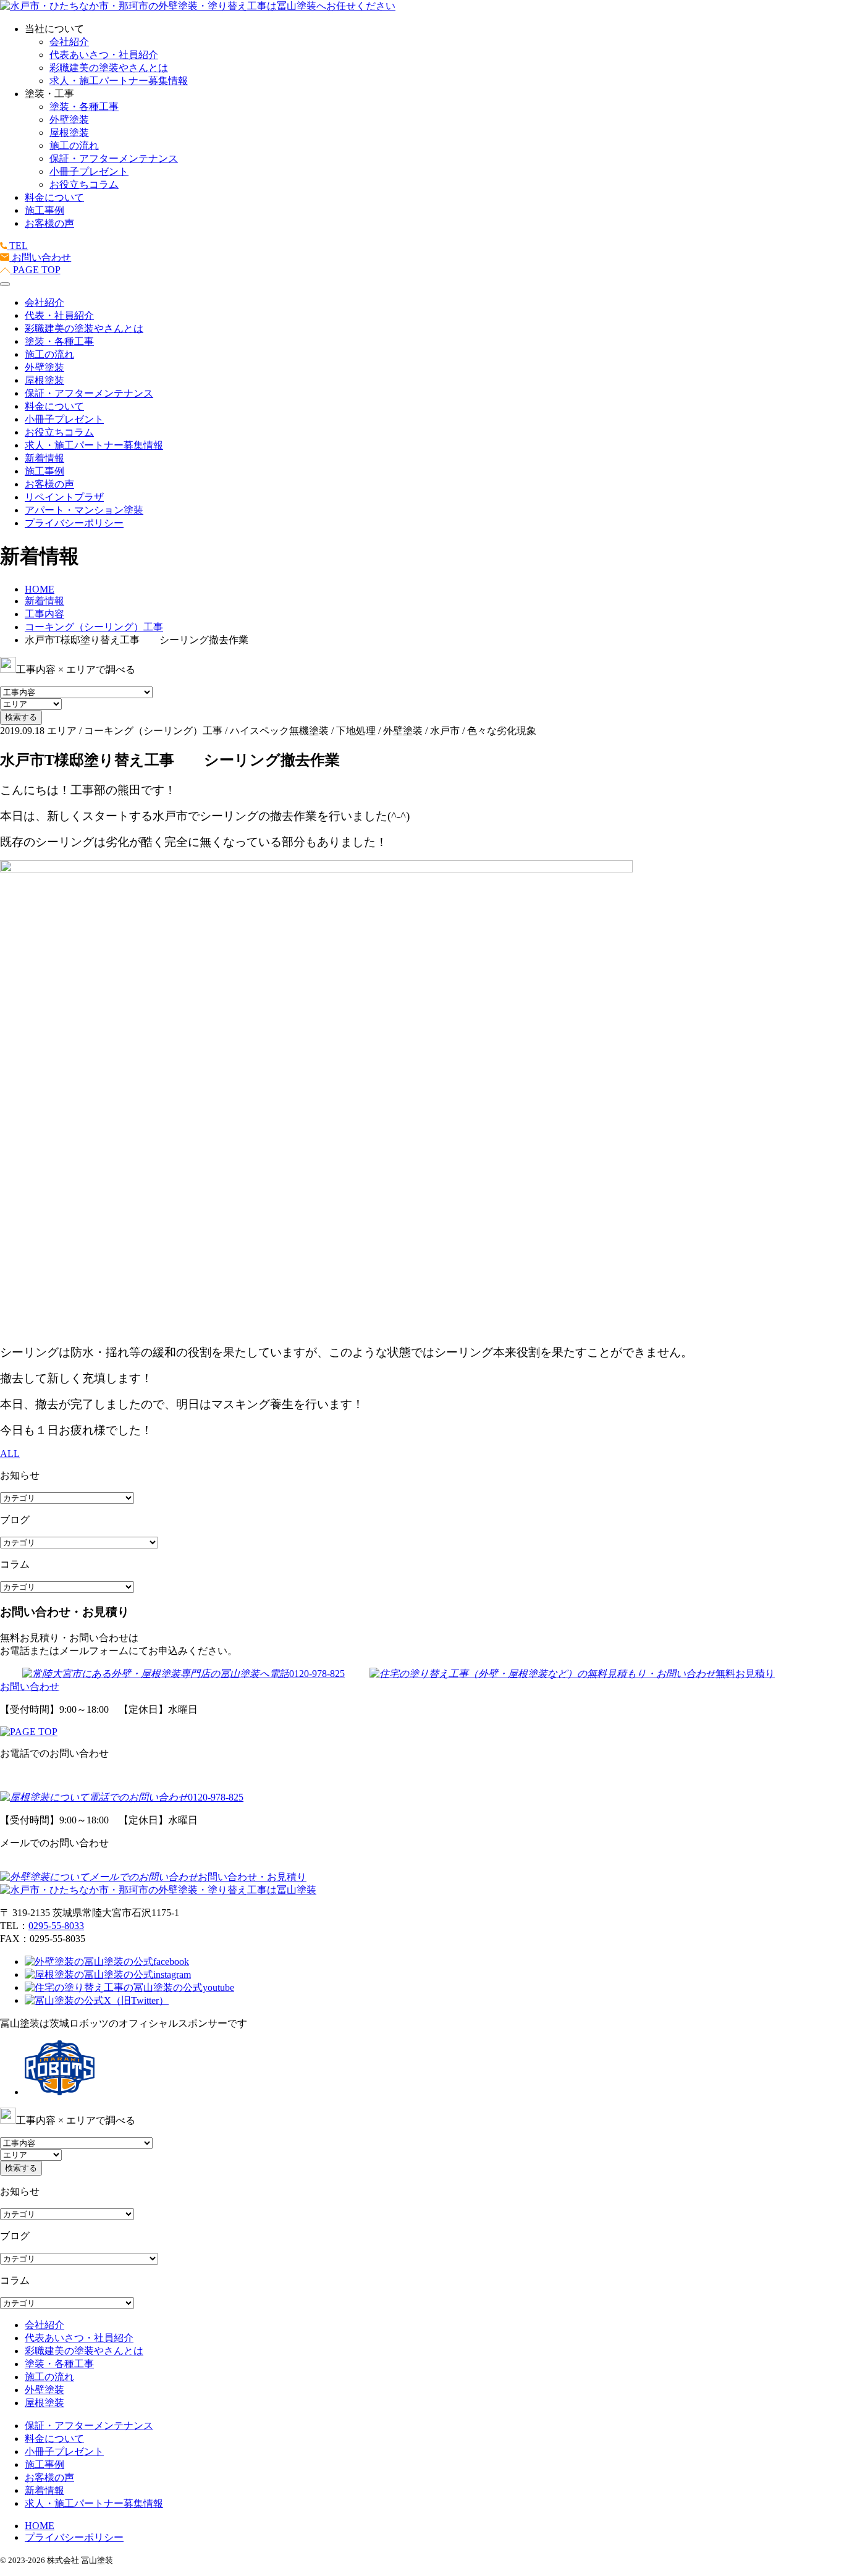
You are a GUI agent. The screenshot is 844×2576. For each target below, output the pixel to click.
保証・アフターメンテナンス (114, 158)
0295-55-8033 (56, 1926)
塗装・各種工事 (84, 107)
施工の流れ (74, 146)
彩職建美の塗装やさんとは (109, 68)
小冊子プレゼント (89, 171)
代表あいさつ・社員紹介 (104, 55)
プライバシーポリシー (74, 523)
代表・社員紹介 (59, 315)
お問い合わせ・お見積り (252, 1877)
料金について (54, 197)
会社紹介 (69, 42)
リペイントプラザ (64, 497)
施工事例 (44, 210)
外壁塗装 (69, 120)
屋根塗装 (69, 133)
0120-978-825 (317, 1674)
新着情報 (44, 458)
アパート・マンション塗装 (84, 510)
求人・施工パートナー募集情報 (119, 81)
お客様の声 (49, 223)
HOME (40, 2526)
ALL (10, 1454)
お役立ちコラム (84, 184)
